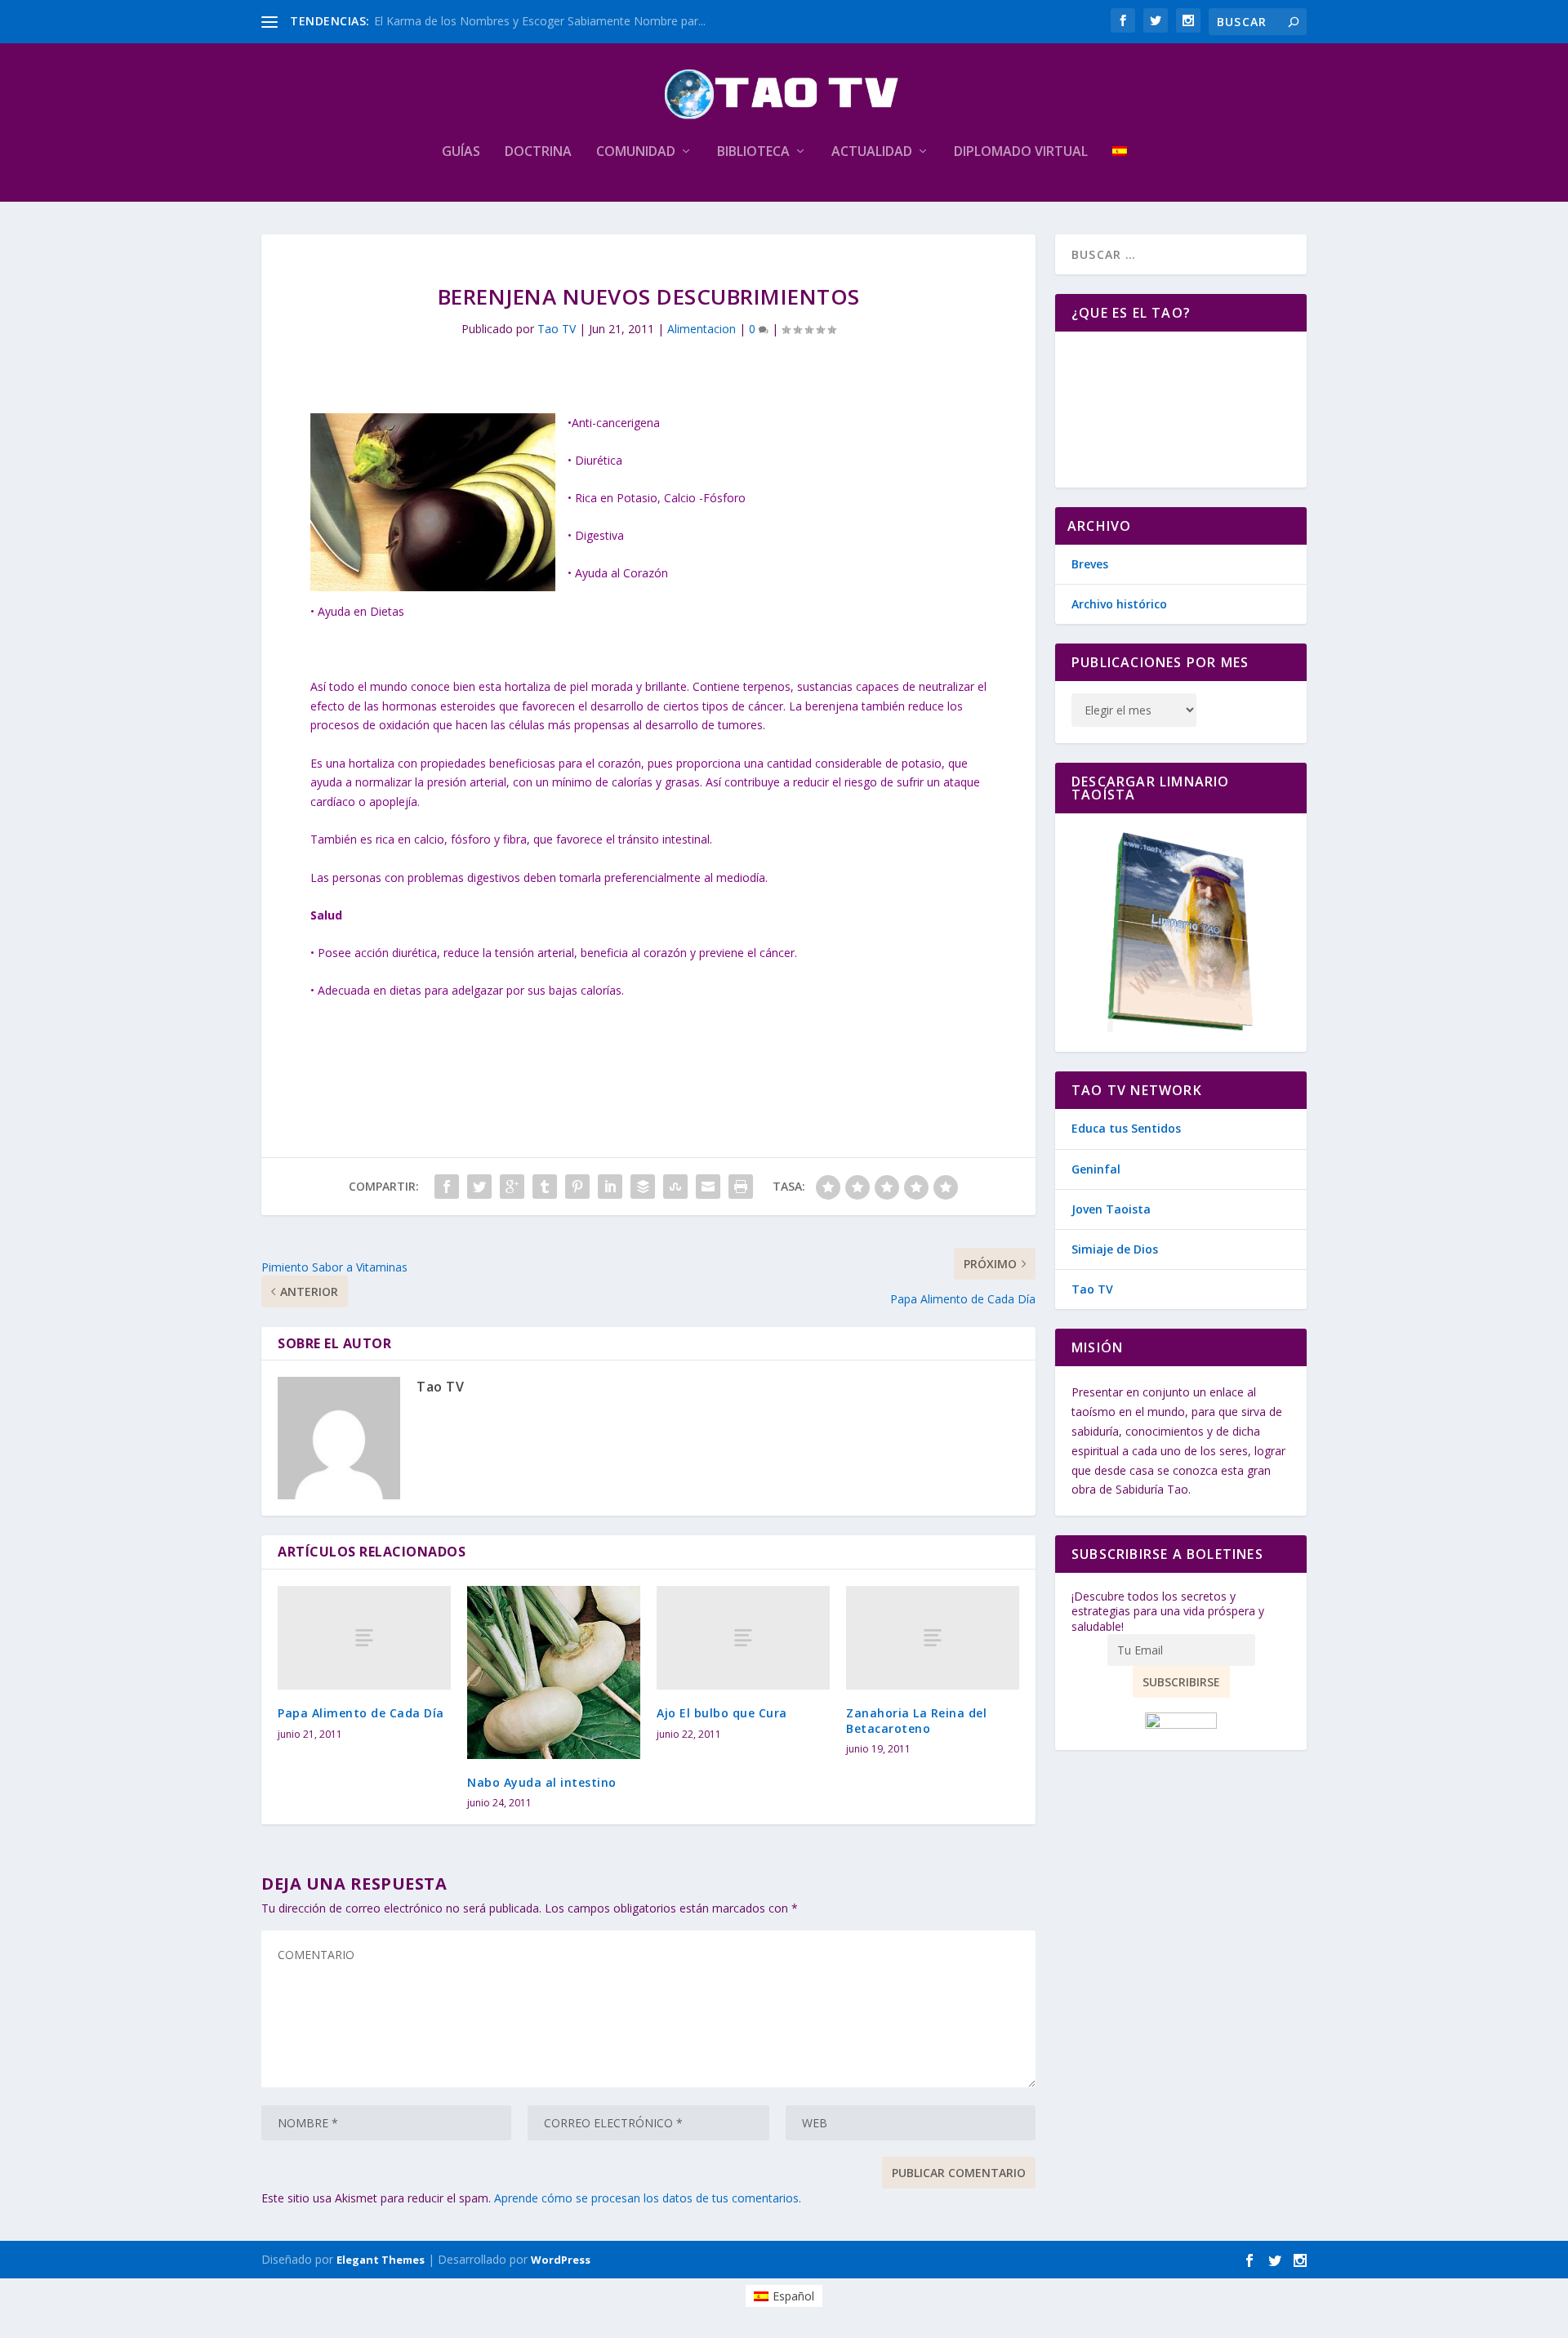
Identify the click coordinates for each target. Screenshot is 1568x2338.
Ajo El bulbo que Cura (722, 1713)
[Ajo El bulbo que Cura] (743, 1638)
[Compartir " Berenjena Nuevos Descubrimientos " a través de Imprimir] (741, 1187)
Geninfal (1096, 1169)
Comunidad (636, 152)
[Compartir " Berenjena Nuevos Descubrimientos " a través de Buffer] (643, 1187)
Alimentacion (702, 329)
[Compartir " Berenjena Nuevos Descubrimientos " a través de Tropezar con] (675, 1187)
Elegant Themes (381, 2260)
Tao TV (557, 329)
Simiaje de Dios (1115, 1249)
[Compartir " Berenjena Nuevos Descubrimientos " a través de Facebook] (447, 1187)
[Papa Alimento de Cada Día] (364, 1638)
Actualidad (872, 152)
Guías (461, 152)
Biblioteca (753, 152)
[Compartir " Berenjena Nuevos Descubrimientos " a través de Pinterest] (577, 1187)
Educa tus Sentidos (1126, 1128)
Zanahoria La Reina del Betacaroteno (916, 1720)
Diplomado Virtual (1021, 152)
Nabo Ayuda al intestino (542, 1782)
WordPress (561, 2260)
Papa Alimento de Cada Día (361, 1713)
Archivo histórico (1119, 604)
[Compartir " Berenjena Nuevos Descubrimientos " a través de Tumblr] (545, 1187)
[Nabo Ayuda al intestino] (554, 1672)
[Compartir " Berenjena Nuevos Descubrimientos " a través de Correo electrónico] (708, 1187)
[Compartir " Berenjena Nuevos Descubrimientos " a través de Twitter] (479, 1187)
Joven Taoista (1111, 1209)
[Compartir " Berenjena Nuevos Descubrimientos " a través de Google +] (512, 1187)
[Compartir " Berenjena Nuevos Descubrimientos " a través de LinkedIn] (610, 1187)
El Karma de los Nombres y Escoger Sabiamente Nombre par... (540, 21)
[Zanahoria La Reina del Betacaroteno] (933, 1638)
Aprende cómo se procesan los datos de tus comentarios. (648, 2198)
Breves (1090, 564)
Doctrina (538, 152)
